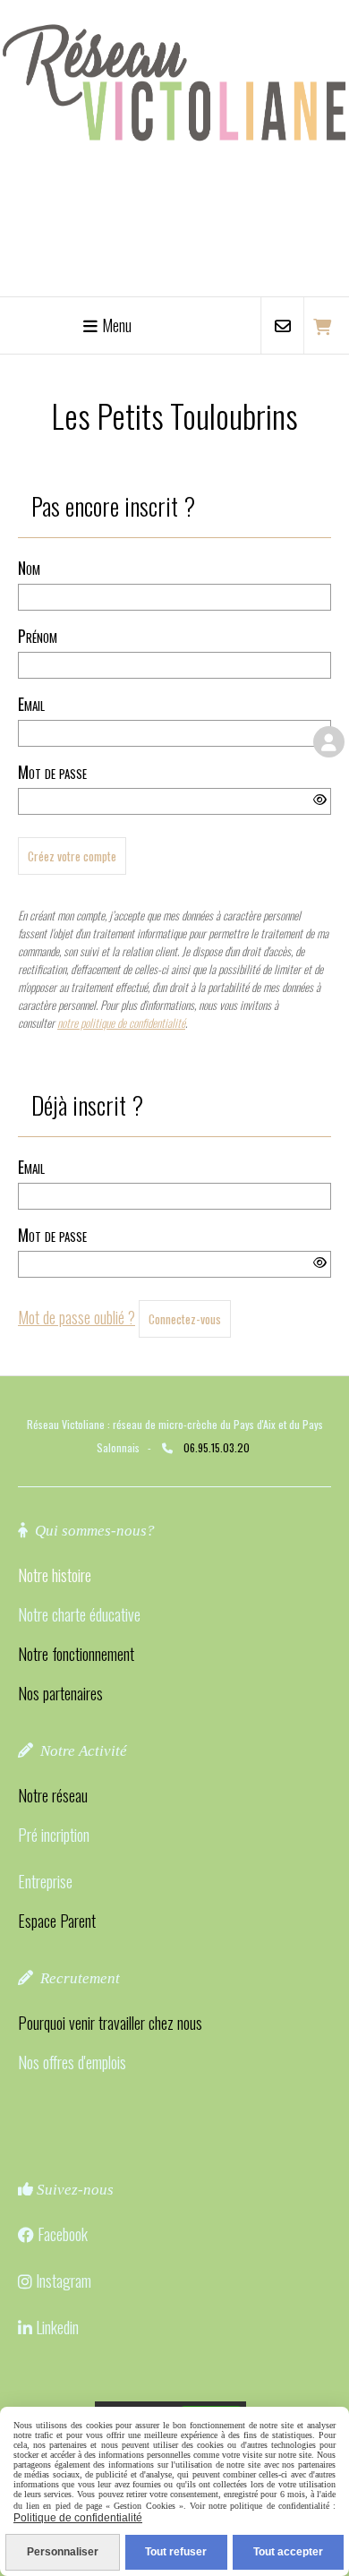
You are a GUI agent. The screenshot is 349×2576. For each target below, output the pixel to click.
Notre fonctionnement (76, 1654)
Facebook (63, 2234)
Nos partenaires (60, 1693)
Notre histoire (55, 1575)
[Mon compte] (329, 742)
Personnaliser (63, 2552)
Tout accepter (288, 2552)
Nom (29, 568)
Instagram (64, 2281)
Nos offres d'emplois (72, 2062)
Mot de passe (52, 772)
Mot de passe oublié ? (77, 1317)
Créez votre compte (72, 856)
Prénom (38, 636)
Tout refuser (176, 2552)
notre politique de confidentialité (121, 1023)
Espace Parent (57, 1921)
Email (31, 704)
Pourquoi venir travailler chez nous (110, 2023)
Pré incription (54, 1835)
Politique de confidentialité (78, 2518)
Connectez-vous (185, 1319)
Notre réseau (53, 1795)
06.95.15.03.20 (217, 1447)
